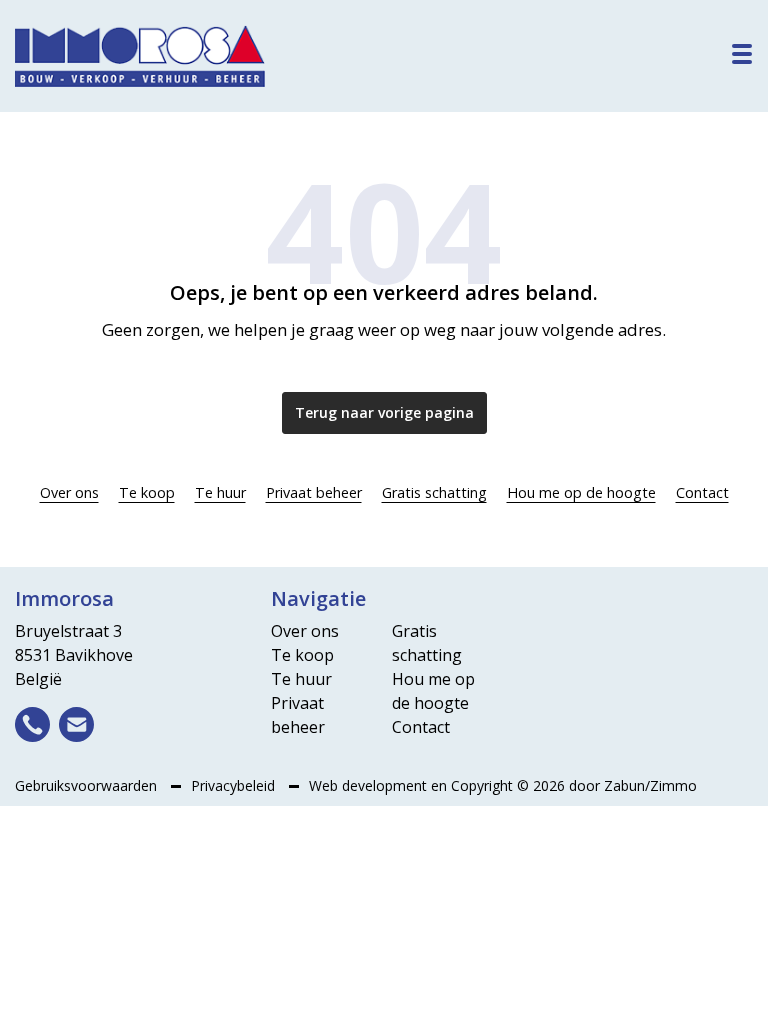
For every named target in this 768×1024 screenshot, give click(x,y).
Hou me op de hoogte (581, 492)
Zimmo (673, 785)
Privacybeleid (235, 785)
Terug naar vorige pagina (384, 412)
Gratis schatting (434, 492)
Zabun (624, 785)
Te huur (220, 492)
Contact (702, 492)
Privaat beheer (314, 492)
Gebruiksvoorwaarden (88, 785)
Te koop (147, 492)
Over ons (69, 492)
